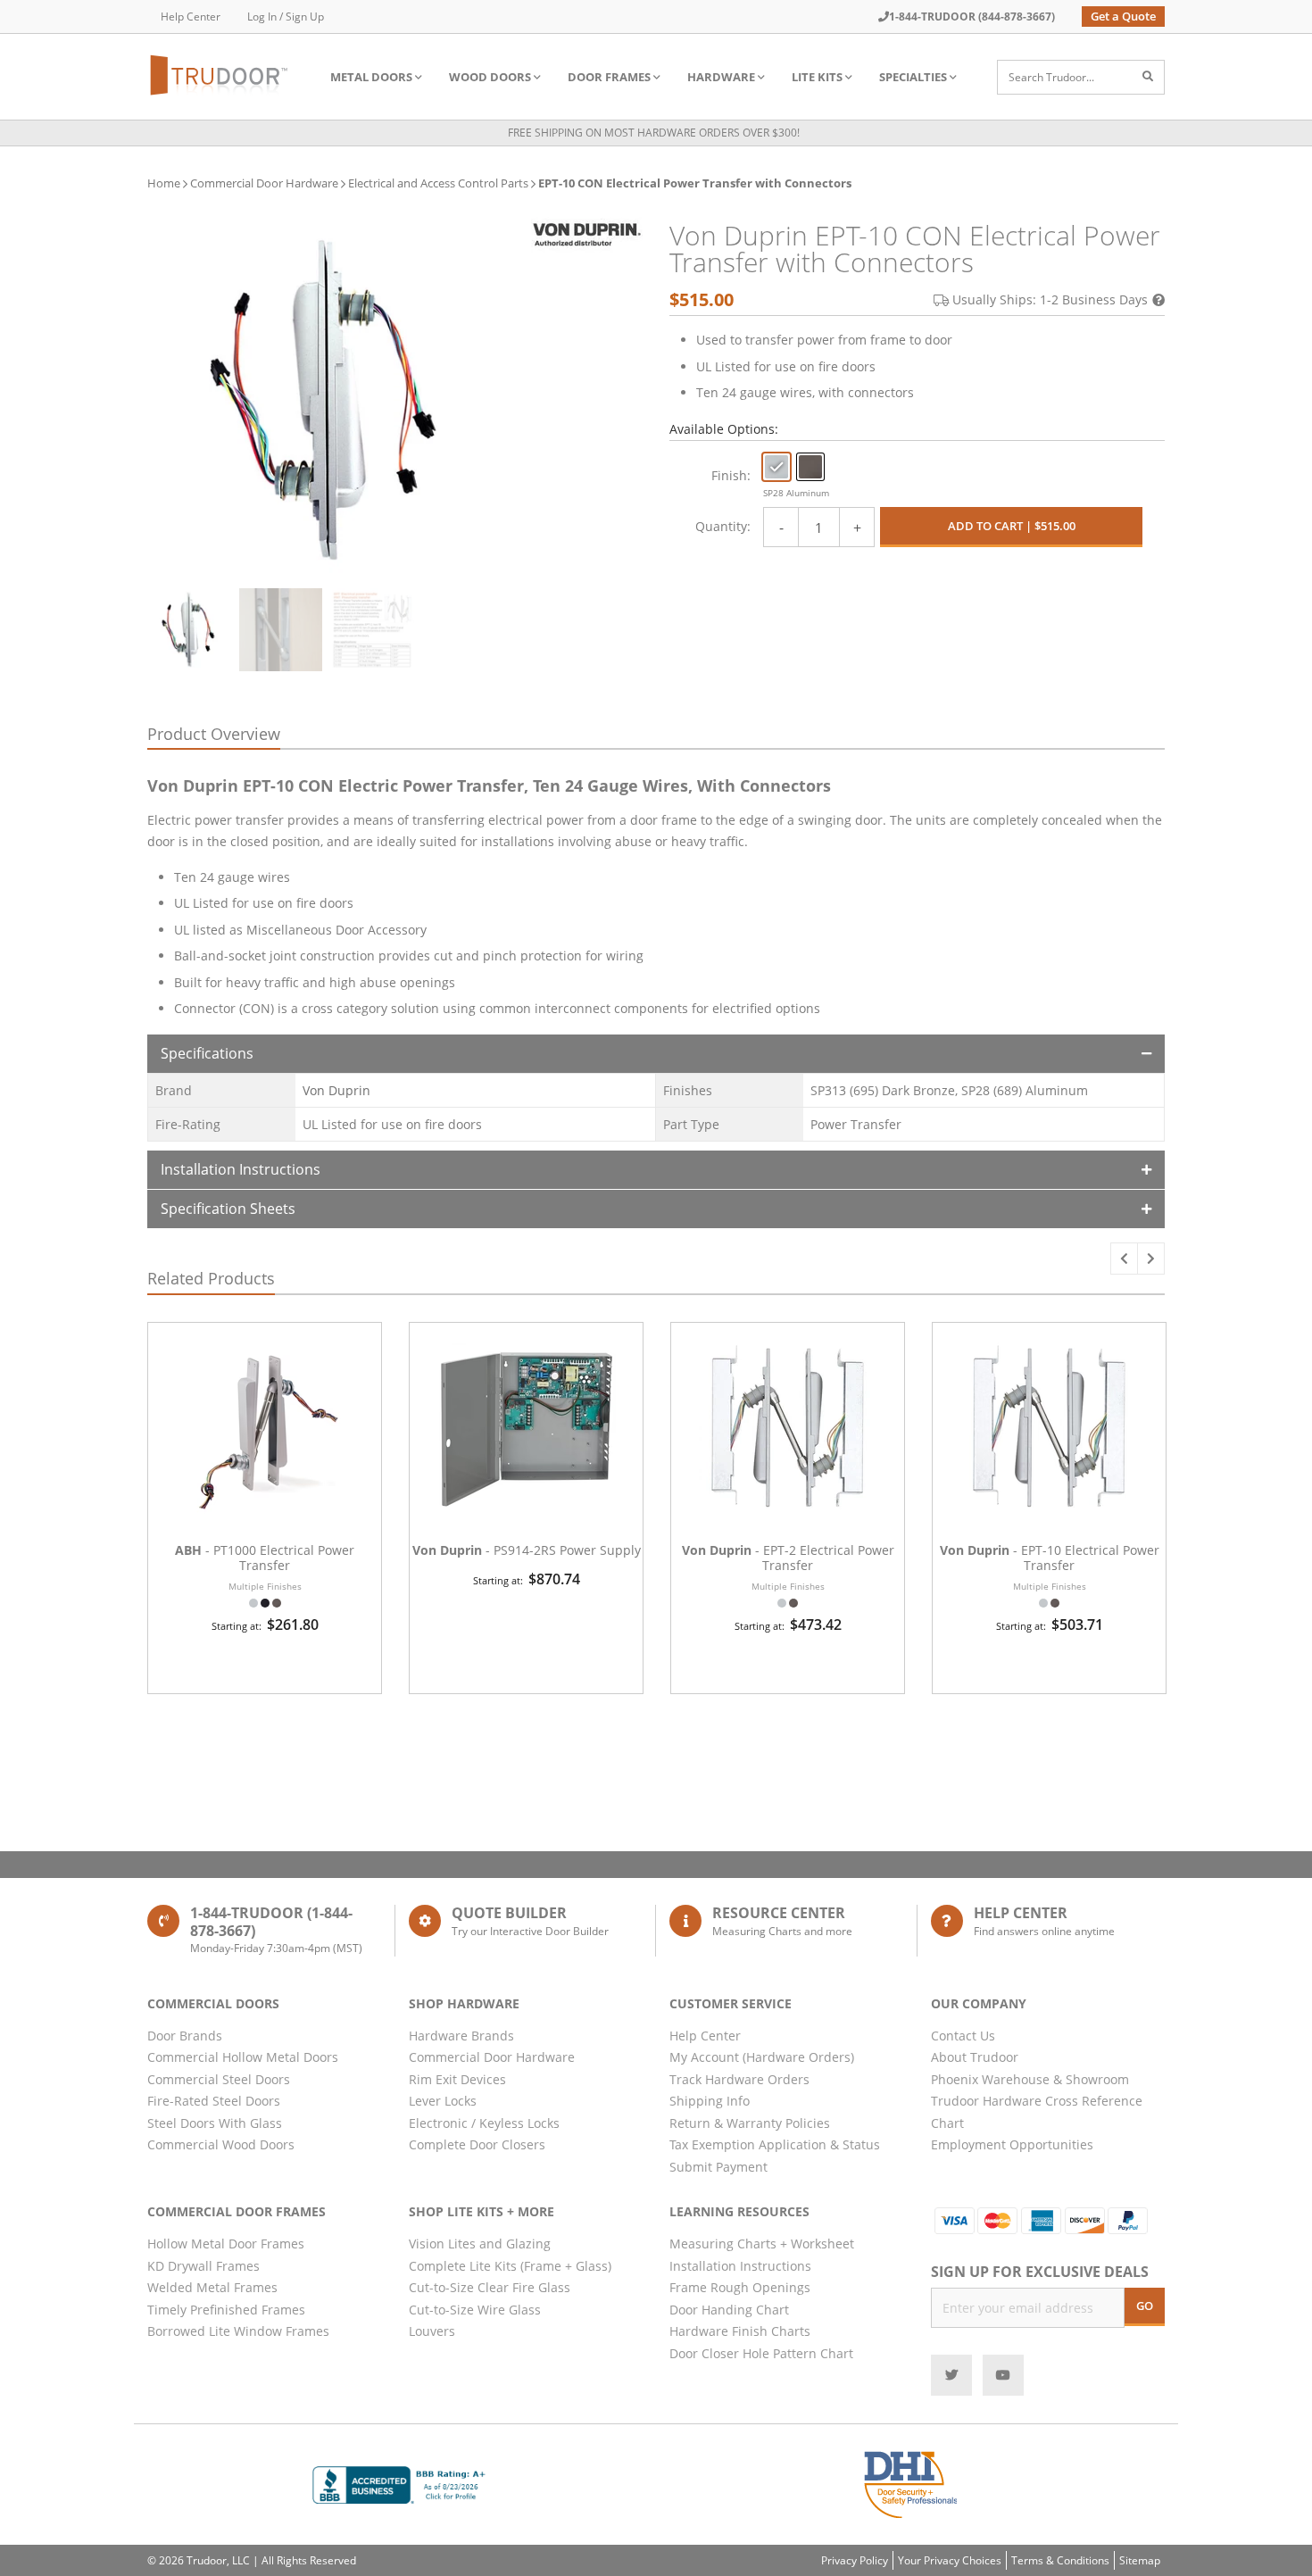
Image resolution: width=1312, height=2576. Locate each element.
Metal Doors (371, 77)
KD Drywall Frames (203, 2266)
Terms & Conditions (1060, 2560)
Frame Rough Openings (740, 2287)
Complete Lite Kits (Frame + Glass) (510, 2266)
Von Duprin (336, 1090)
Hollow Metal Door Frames (226, 2244)
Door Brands (185, 2036)
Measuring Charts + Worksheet (762, 2244)
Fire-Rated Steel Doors (214, 2101)
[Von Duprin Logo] (587, 233)
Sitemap (1140, 2560)
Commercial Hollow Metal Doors (243, 2057)
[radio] (776, 467)
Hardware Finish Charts (740, 2331)
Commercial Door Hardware (264, 183)
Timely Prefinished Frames (226, 2310)
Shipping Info (710, 2101)
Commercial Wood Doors (221, 2144)
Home (164, 183)
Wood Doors (490, 77)
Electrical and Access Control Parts (438, 183)
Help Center (191, 17)
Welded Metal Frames (212, 2287)
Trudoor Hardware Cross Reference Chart (1037, 2112)
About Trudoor (975, 2057)
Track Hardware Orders (739, 2079)
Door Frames (609, 77)
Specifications (207, 1053)
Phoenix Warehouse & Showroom (1030, 2079)
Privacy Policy (855, 2560)
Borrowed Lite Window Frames (238, 2331)
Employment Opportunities (1012, 2144)
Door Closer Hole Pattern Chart (761, 2353)
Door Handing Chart (729, 2310)
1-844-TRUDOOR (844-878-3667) (972, 17)
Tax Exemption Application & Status (775, 2144)
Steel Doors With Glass (215, 2123)
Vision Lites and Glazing (480, 2244)
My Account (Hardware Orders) (762, 2057)
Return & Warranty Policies (750, 2123)
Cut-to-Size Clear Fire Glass (490, 2287)
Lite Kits (817, 77)
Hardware (721, 77)
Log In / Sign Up (286, 17)
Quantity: (723, 526)
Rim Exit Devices (457, 2079)
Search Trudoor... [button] (1051, 77)
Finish (729, 475)
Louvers (432, 2331)
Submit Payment (718, 2167)
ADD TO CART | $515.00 (1012, 526)
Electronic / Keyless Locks (484, 2123)
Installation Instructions (241, 1169)
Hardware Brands (461, 2036)
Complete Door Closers (477, 2144)
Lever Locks (443, 2101)
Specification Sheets (228, 1209)
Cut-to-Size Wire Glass (475, 2310)
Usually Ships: (1050, 299)
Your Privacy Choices (950, 2560)
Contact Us (963, 2036)
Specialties (913, 77)
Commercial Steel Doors (219, 2079)
